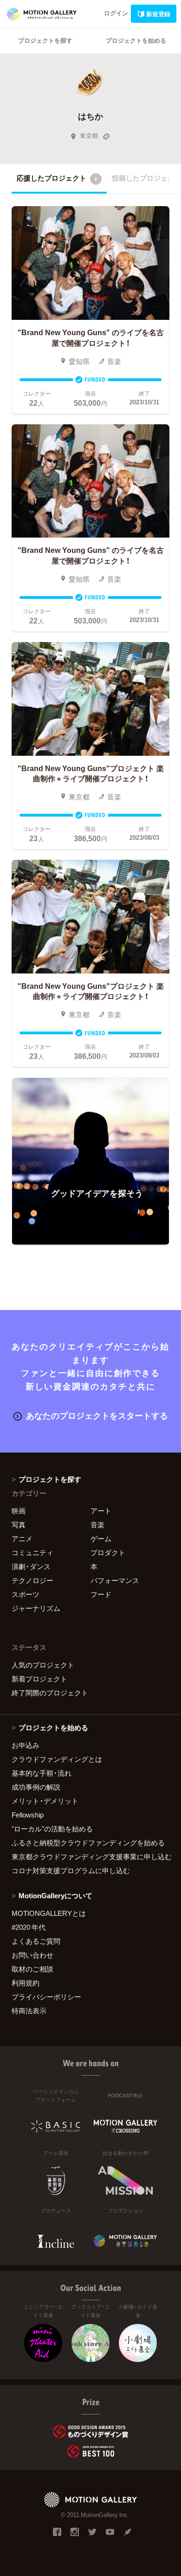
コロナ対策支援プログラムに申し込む (71, 1870)
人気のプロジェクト (43, 1665)
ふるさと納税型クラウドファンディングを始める (88, 1843)
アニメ (22, 1538)
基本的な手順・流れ (42, 1773)
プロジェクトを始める (136, 40)
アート (101, 1511)
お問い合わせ (32, 1955)
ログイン (116, 13)
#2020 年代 (29, 1927)
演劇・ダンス (31, 1566)
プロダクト (108, 1552)
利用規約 (26, 1983)
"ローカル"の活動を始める (52, 1829)
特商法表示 (29, 2011)
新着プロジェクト (39, 1679)
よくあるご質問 (36, 1941)
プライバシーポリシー (46, 1997)
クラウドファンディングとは (57, 1759)
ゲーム (101, 1538)
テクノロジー (32, 1580)
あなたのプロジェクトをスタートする (97, 1415)
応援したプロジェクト (57, 178)
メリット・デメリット (45, 1801)
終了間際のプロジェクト (50, 1693)
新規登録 (158, 14)
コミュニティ (32, 1552)
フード (101, 1594)
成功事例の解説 (36, 1787)
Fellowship (28, 1815)
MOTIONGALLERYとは (49, 1913)
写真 (19, 1525)
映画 (19, 1511)
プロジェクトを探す (45, 40)
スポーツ (26, 1594)
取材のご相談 (32, 1969)
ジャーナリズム (36, 1608)
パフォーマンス (115, 1580)
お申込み (26, 1745)
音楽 (97, 1525)
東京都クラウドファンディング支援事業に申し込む (90, 1856)
